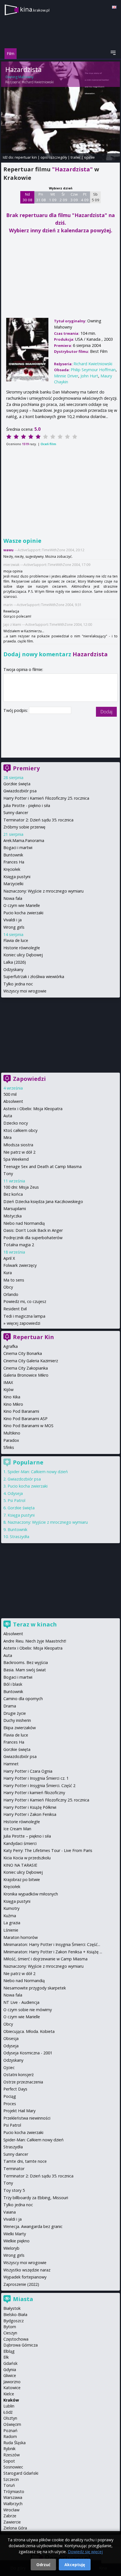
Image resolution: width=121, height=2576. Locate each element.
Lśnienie (11, 1930)
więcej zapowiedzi (23, 1323)
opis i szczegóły (54, 157)
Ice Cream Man (17, 1829)
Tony (8, 1174)
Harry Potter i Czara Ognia (28, 1771)
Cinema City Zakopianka (26, 1368)
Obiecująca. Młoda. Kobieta (29, 2031)
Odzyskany (13, 969)
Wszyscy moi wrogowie (25, 991)
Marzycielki (13, 884)
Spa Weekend (16, 1159)
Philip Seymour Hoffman (93, 370)
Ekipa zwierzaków (20, 1728)
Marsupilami (15, 1209)
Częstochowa (16, 2339)
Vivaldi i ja (13, 920)
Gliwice (10, 2375)
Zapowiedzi (29, 1079)
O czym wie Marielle (22, 905)
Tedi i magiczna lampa (24, 1316)
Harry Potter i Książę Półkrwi (30, 1807)
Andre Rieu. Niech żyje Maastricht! (35, 1641)
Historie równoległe (22, 948)
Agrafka (11, 1346)
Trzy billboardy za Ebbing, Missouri (36, 2198)
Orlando (11, 1294)
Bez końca (13, 1194)
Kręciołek (12, 869)
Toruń (9, 2485)
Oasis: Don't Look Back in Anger (33, 1230)
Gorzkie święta (17, 784)
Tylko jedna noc (18, 984)
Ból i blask (13, 1684)
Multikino (12, 1433)
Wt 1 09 (53, 197)
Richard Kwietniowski (38, 82)
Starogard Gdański (21, 2473)
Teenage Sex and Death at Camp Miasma (42, 1166)
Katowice (12, 2388)
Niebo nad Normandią (24, 1223)
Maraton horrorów (21, 1937)
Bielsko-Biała (15, 2314)
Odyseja (15, 1493)
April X (9, 1258)
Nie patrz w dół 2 (19, 1152)
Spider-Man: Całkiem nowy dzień (38, 1472)
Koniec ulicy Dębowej (23, 955)
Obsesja (11, 2038)
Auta (8, 1116)
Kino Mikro (13, 1404)
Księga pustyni (17, 877)
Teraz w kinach (35, 1624)
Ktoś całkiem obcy (20, 1130)
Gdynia (10, 2370)
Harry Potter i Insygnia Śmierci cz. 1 (36, 1778)
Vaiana (10, 2212)
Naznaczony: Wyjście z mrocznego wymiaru (43, 891)
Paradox (11, 1440)
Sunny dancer (16, 813)
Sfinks (9, 1447)
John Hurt (89, 376)
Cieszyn (10, 2333)
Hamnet (11, 1764)
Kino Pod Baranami (21, 1411)
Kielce (9, 2394)
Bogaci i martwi (18, 848)
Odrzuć (43, 2565)
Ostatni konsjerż (19, 2075)
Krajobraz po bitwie (22, 1879)
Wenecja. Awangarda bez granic (33, 2226)
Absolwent (13, 1101)
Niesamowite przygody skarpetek (35, 1988)
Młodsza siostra (18, 1145)
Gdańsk (10, 2363)
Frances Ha (14, 862)
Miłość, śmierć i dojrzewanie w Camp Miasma (45, 1959)
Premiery (26, 768)
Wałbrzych (13, 2504)
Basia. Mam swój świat (25, 1670)
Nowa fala (13, 898)
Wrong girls (14, 927)
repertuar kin (26, 157)
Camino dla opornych (23, 1699)
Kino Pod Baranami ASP (25, 1419)
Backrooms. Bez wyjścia (26, 1662)
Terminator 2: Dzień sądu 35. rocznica (38, 820)
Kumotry (11, 1908)
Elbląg (9, 2351)
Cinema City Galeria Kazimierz (31, 1361)
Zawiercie (12, 2522)
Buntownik (13, 855)
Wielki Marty (15, 2234)
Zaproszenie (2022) (21, 2284)
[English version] (114, 7)
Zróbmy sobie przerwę (24, 827)
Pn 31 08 (41, 197)
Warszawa (13, 2497)
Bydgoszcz (14, 2321)
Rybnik (9, 2449)
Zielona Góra (15, 2528)
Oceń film (48, 444)
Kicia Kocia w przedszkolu (27, 1858)
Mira (7, 1137)
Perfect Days (15, 2089)
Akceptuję (75, 2565)
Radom (10, 2436)
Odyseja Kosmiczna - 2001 (28, 2053)
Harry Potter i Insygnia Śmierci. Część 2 (39, 1786)
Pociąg (10, 2096)
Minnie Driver (66, 376)
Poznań (10, 2430)
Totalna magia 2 (19, 1245)
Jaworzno (12, 2382)
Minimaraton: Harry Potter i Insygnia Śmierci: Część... (52, 1944)
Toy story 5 (14, 2190)
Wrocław (11, 2510)
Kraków (11, 2400)
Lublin (9, 2406)
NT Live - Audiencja (21, 2002)
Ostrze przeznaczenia (23, 2082)
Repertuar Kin (33, 1337)
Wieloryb (11, 2248)
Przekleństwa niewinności (27, 2118)
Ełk (6, 2357)
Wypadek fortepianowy (25, 2277)
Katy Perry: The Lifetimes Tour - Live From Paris (48, 1850)
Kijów (8, 1389)
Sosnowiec (13, 2467)
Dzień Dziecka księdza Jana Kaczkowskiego (43, 1201)
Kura (8, 1273)
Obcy (8, 1287)
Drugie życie (15, 1713)
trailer (76, 157)
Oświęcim (12, 2424)
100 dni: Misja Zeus (21, 1187)
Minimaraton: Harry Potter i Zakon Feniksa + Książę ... (53, 1952)
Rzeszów (12, 2455)
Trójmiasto (14, 2491)
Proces (10, 2104)
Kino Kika (12, 1397)
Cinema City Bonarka (23, 1353)
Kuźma (10, 1916)
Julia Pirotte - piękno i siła (27, 805)
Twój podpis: (16, 710)
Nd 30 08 (27, 197)
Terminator (14, 2169)
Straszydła (20, 1537)
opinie (89, 157)
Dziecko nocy (16, 1123)
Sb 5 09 (96, 197)
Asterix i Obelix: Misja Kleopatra (33, 1109)
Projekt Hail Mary (19, 2111)
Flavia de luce (16, 940)
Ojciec (9, 2067)
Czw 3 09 (74, 197)
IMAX (8, 1382)
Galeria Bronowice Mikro (26, 1375)
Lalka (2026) (15, 962)
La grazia (12, 1923)
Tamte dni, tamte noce (25, 2161)
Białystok (12, 2308)
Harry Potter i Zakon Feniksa (30, 1814)
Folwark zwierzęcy (20, 1265)
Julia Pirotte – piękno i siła (27, 1836)
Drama (10, 1706)
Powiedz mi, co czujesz (25, 1301)
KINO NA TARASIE (20, 1865)
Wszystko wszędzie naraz (27, 2270)
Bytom (10, 2327)
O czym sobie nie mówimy (28, 2010)
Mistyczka (13, 1216)
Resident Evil (15, 1309)
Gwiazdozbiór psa (20, 791)
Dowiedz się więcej (85, 2552)
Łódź (8, 2412)
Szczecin (11, 2479)
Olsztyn (10, 2418)
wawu (8, 550)
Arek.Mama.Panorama (24, 840)
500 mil (10, 1094)
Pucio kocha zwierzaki (23, 913)
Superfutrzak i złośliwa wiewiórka (34, 977)
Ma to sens (14, 1280)
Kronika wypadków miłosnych (31, 1894)
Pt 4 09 (85, 197)
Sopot (9, 2461)
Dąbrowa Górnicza (21, 2345)
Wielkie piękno (16, 2241)
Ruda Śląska (14, 2443)
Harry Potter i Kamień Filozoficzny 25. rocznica (46, 798)
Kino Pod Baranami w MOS (28, 1426)
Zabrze (10, 2516)
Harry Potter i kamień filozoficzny (34, 1793)
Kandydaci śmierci (20, 1843)
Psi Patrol (16, 1500)
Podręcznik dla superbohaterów (33, 1238)
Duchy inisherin (17, 1720)
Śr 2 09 (63, 197)
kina (35, 9)
